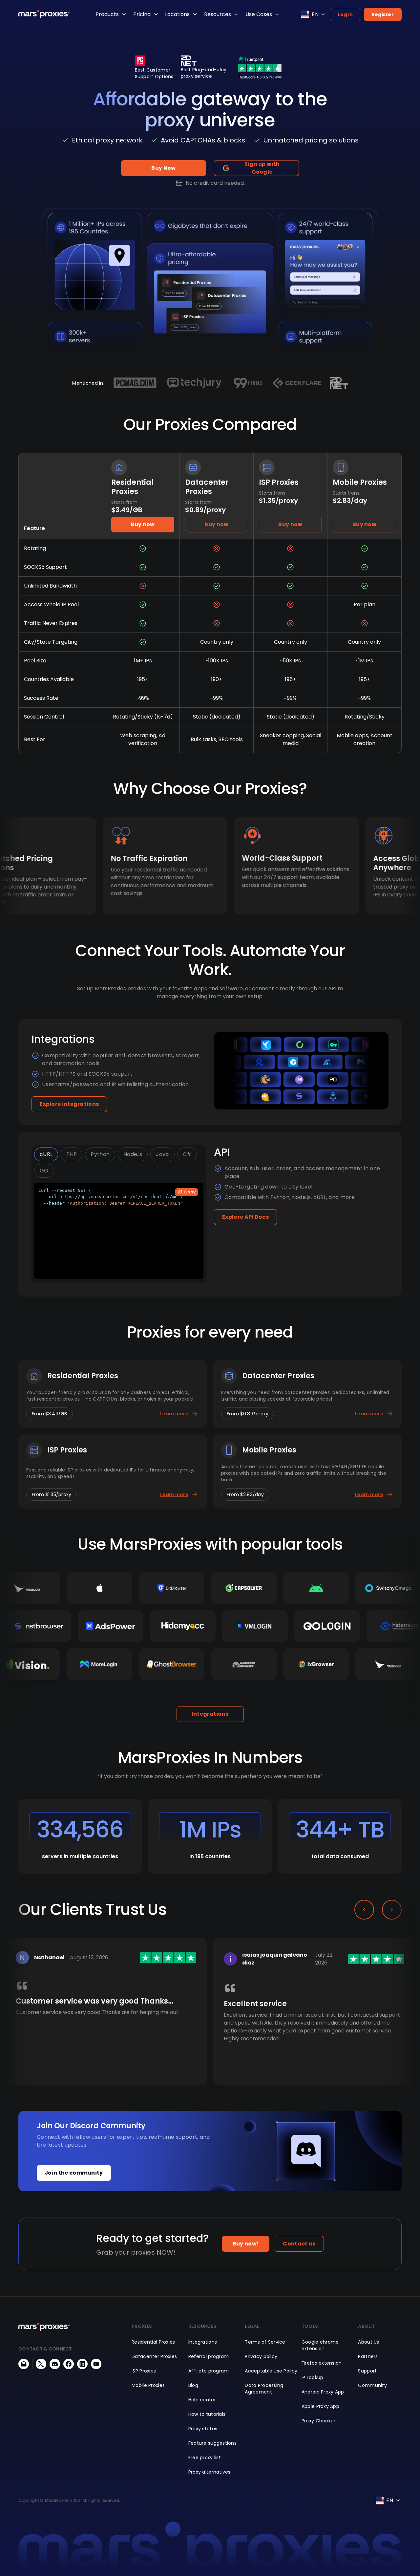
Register (383, 14)
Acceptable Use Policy (271, 2371)
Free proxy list (205, 2458)
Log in (346, 14)
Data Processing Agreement (264, 2389)
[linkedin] (82, 2364)
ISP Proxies (144, 2371)
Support (367, 2371)
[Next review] (392, 1910)
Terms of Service (265, 2342)
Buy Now (163, 168)
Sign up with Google (262, 168)
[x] (41, 2364)
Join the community (74, 2173)
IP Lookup (313, 2377)
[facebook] (69, 2364)
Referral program (209, 2356)
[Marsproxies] (44, 14)
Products (107, 14)
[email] (24, 2364)
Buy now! (246, 2244)
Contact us (299, 2244)
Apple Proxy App (320, 2406)
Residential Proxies (153, 2342)
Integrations (210, 1714)
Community (372, 2385)
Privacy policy (261, 2356)
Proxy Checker (319, 2421)
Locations (177, 14)
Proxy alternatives (210, 2472)
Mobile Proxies (148, 2385)
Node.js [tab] (133, 1154)
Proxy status (203, 2429)
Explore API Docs (245, 1217)
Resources (218, 14)
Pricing (142, 14)
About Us (368, 2342)
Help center (202, 2400)
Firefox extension (322, 2363)
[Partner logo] (135, 383)
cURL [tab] (46, 1154)
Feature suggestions (212, 2443)
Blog (193, 2385)
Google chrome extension (320, 2345)
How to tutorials (207, 2414)
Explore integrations (69, 1104)
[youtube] (96, 2364)
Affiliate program (209, 2371)
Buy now (143, 524)
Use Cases (259, 14)
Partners (368, 2356)
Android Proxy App (323, 2392)
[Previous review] (364, 1910)
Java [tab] (162, 1154)
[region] (210, 2022)
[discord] (55, 2364)
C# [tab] (187, 1154)
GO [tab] (44, 1171)
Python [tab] (100, 1154)
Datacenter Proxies (154, 2356)
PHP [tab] (72, 1154)
